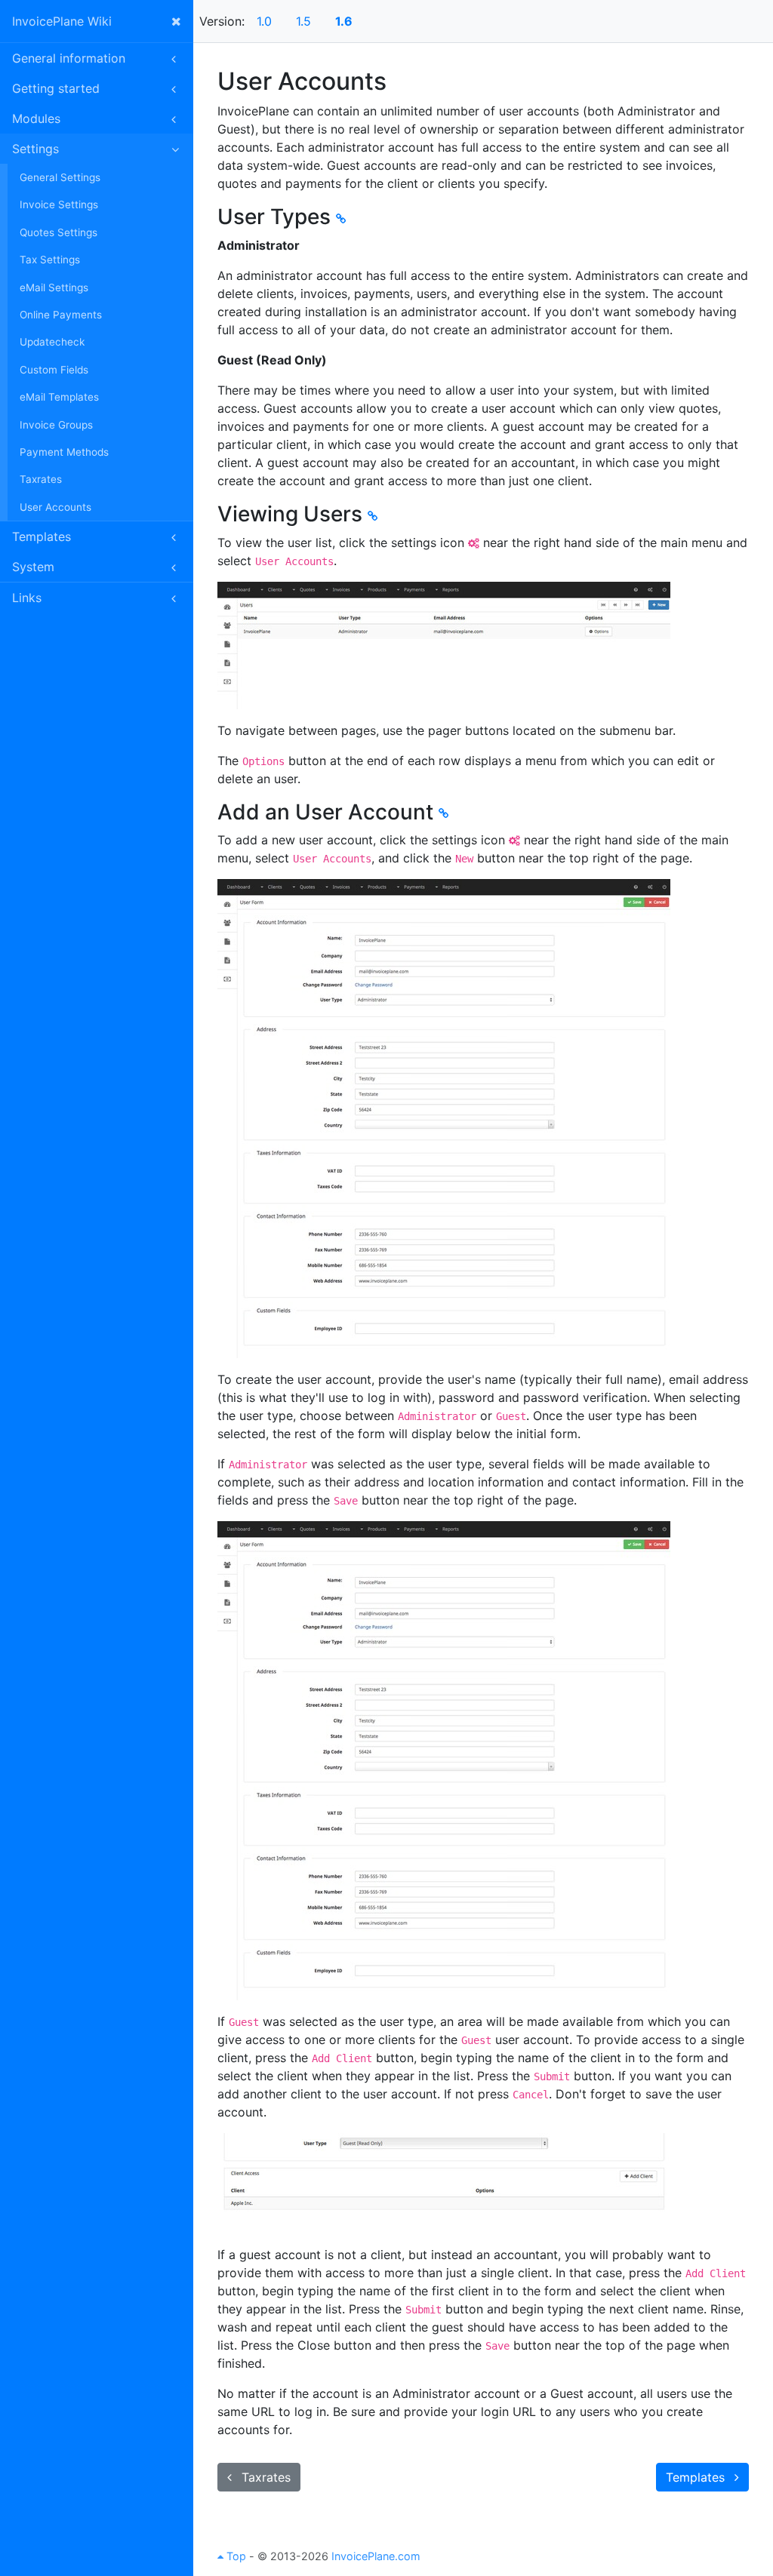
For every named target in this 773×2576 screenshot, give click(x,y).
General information (69, 58)
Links (27, 598)
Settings (35, 149)
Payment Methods (64, 452)
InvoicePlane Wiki (62, 21)
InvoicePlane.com (376, 2556)
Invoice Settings (59, 204)
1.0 (264, 21)
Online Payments (61, 315)
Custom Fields (54, 370)
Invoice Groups (56, 425)
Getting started (56, 88)
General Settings (60, 177)
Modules (36, 118)
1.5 (303, 21)
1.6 (344, 21)
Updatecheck (52, 342)
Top (235, 2556)
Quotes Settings (59, 232)
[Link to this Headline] (341, 218)
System (33, 567)
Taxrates (41, 479)
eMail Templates (59, 397)
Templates (42, 536)
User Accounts (55, 507)
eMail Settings (54, 287)
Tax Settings (50, 260)
